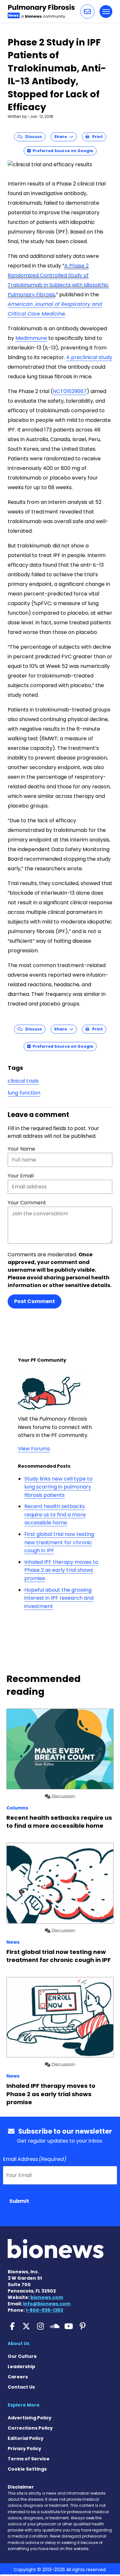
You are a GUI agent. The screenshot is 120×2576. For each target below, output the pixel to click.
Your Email (21, 1176)
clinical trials (23, 1081)
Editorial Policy (26, 2438)
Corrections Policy (30, 2428)
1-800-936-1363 (44, 2310)
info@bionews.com (47, 2304)
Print (96, 137)
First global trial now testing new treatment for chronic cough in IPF (59, 1542)
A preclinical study (89, 357)
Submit (19, 2201)
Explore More (24, 2405)
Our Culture (22, 2356)
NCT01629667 (70, 391)
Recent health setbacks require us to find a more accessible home (55, 1514)
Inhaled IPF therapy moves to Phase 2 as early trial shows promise (61, 1570)
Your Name (21, 1149)
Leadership (21, 2367)
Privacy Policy (24, 2449)
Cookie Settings (27, 2469)
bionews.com (47, 2297)
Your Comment (27, 1203)
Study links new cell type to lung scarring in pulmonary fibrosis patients (58, 1487)
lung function (24, 1093)
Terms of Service (29, 2459)
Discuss (32, 137)
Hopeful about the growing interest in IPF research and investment (59, 1598)
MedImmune (31, 338)
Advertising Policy (30, 2418)
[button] (87, 12)
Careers (18, 2377)
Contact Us (21, 2387)
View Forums (34, 1449)
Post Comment (35, 1301)
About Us (19, 2343)
